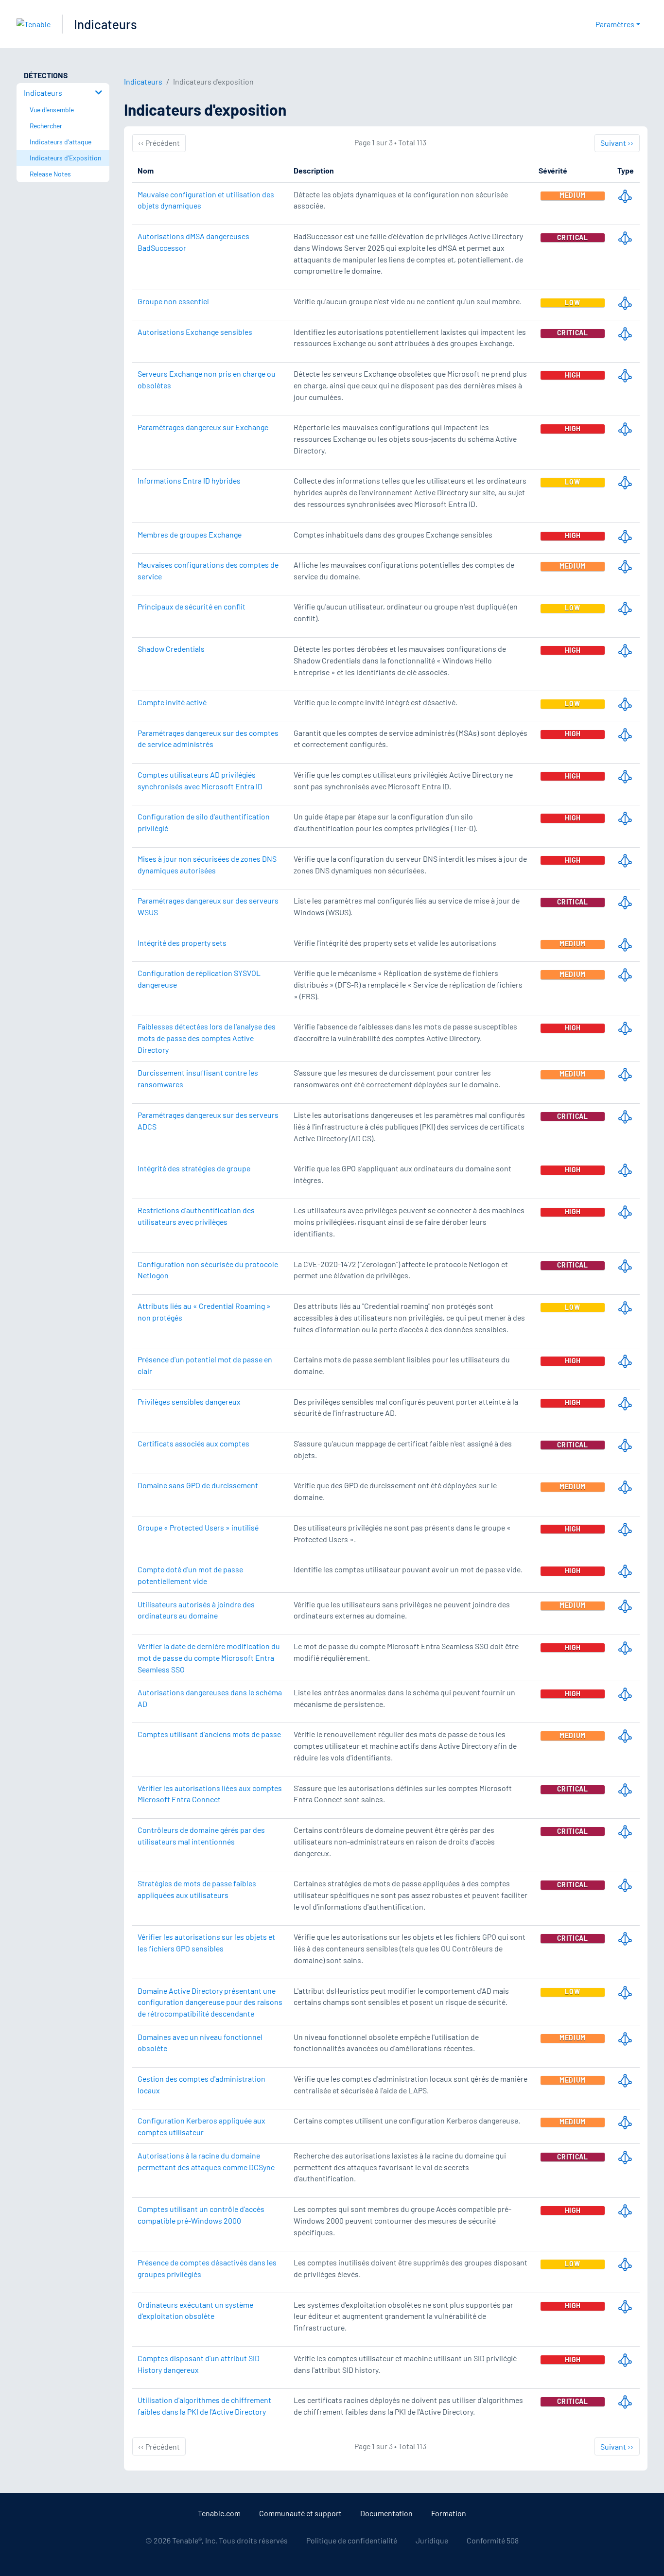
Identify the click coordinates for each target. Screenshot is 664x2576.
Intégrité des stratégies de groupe (194, 1168)
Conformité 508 (493, 2540)
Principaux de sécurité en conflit (192, 606)
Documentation (386, 2513)
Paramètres (615, 24)
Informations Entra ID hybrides (189, 480)
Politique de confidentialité (352, 2540)
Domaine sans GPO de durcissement (198, 1485)
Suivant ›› (617, 142)
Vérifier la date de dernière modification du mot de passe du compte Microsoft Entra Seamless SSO (209, 1658)
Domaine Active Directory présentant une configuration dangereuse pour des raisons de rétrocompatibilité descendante (210, 2002)
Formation (449, 2513)
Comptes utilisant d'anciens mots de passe (209, 1734)
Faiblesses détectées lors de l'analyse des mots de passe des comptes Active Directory (207, 1038)
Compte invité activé (172, 702)
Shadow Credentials (171, 649)
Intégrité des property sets (182, 943)
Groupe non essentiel (173, 301)
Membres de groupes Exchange (190, 534)
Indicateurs (105, 24)
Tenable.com (219, 2513)
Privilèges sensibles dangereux (189, 1401)
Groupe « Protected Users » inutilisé (198, 1527)
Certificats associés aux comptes (193, 1443)
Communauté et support (300, 2513)
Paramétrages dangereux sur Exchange (203, 427)
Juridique (432, 2540)
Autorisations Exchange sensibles (195, 332)
